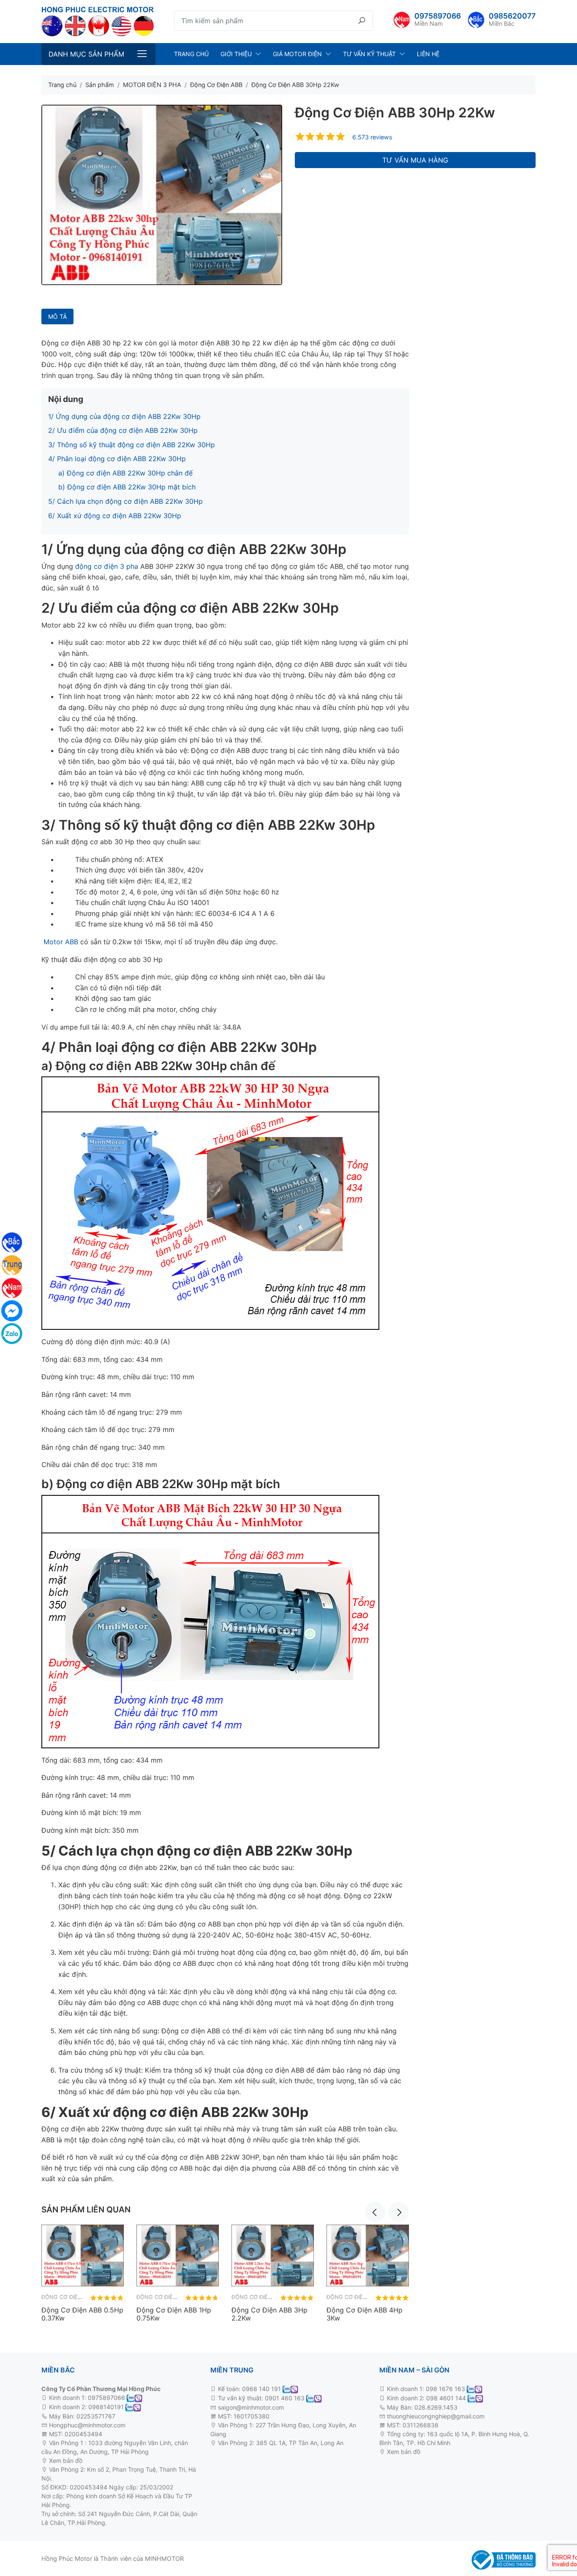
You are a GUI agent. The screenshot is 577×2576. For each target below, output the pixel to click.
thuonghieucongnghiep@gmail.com (436, 2416)
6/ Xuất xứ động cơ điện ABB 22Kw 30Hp (115, 516)
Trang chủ (191, 54)
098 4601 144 (446, 2398)
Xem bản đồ (65, 2461)
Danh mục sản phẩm (86, 54)
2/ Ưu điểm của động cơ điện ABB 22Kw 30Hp (123, 430)
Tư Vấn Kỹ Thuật (369, 54)
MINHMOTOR (164, 2558)
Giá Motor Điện (297, 54)
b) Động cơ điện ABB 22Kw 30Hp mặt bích (127, 487)
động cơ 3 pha (104, 2461)
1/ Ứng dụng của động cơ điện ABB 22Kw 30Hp (124, 416)
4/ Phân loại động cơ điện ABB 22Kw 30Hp (117, 459)
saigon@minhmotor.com (251, 2407)
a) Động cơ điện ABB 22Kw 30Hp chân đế (125, 473)
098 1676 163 (445, 2389)
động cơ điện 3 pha (107, 566)
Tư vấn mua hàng (415, 160)
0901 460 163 (285, 2398)
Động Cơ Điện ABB (68, 2297)
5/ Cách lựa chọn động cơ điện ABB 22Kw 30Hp (125, 501)
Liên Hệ (428, 54)
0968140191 (106, 2407)
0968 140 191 (261, 2389)
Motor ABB (61, 942)
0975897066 (438, 16)
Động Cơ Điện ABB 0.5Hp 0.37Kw (82, 2314)
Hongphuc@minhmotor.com (87, 2425)
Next (399, 2212)
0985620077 (512, 16)
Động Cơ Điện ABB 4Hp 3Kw (365, 2314)
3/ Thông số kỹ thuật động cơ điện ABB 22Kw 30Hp (132, 445)
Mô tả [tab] (57, 317)
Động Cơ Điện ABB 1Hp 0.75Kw (174, 2314)
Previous (375, 2212)
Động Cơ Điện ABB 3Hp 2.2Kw (269, 2314)
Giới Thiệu (236, 54)
